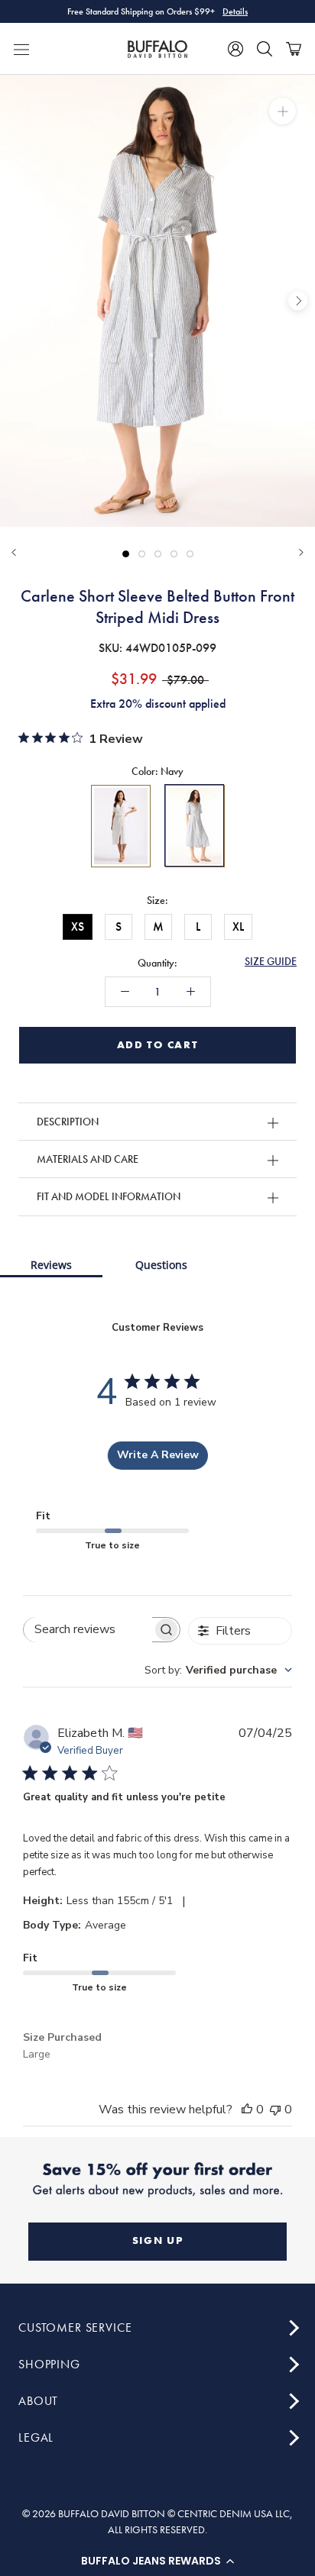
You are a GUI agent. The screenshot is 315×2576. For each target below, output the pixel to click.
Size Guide (271, 961)
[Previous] (14, 552)
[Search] (265, 49)
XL (238, 926)
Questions (161, 1265)
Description (68, 1122)
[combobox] (218, 1670)
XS (78, 926)
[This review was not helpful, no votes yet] (275, 2110)
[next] (298, 301)
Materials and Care (88, 1159)
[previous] (17, 301)
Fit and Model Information (109, 1196)
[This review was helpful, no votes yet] (247, 2110)
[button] (157, 2561)
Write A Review (158, 1455)
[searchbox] (88, 1630)
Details (235, 11)
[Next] (301, 552)
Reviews (51, 1265)
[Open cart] (294, 49)
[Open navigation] (21, 49)
